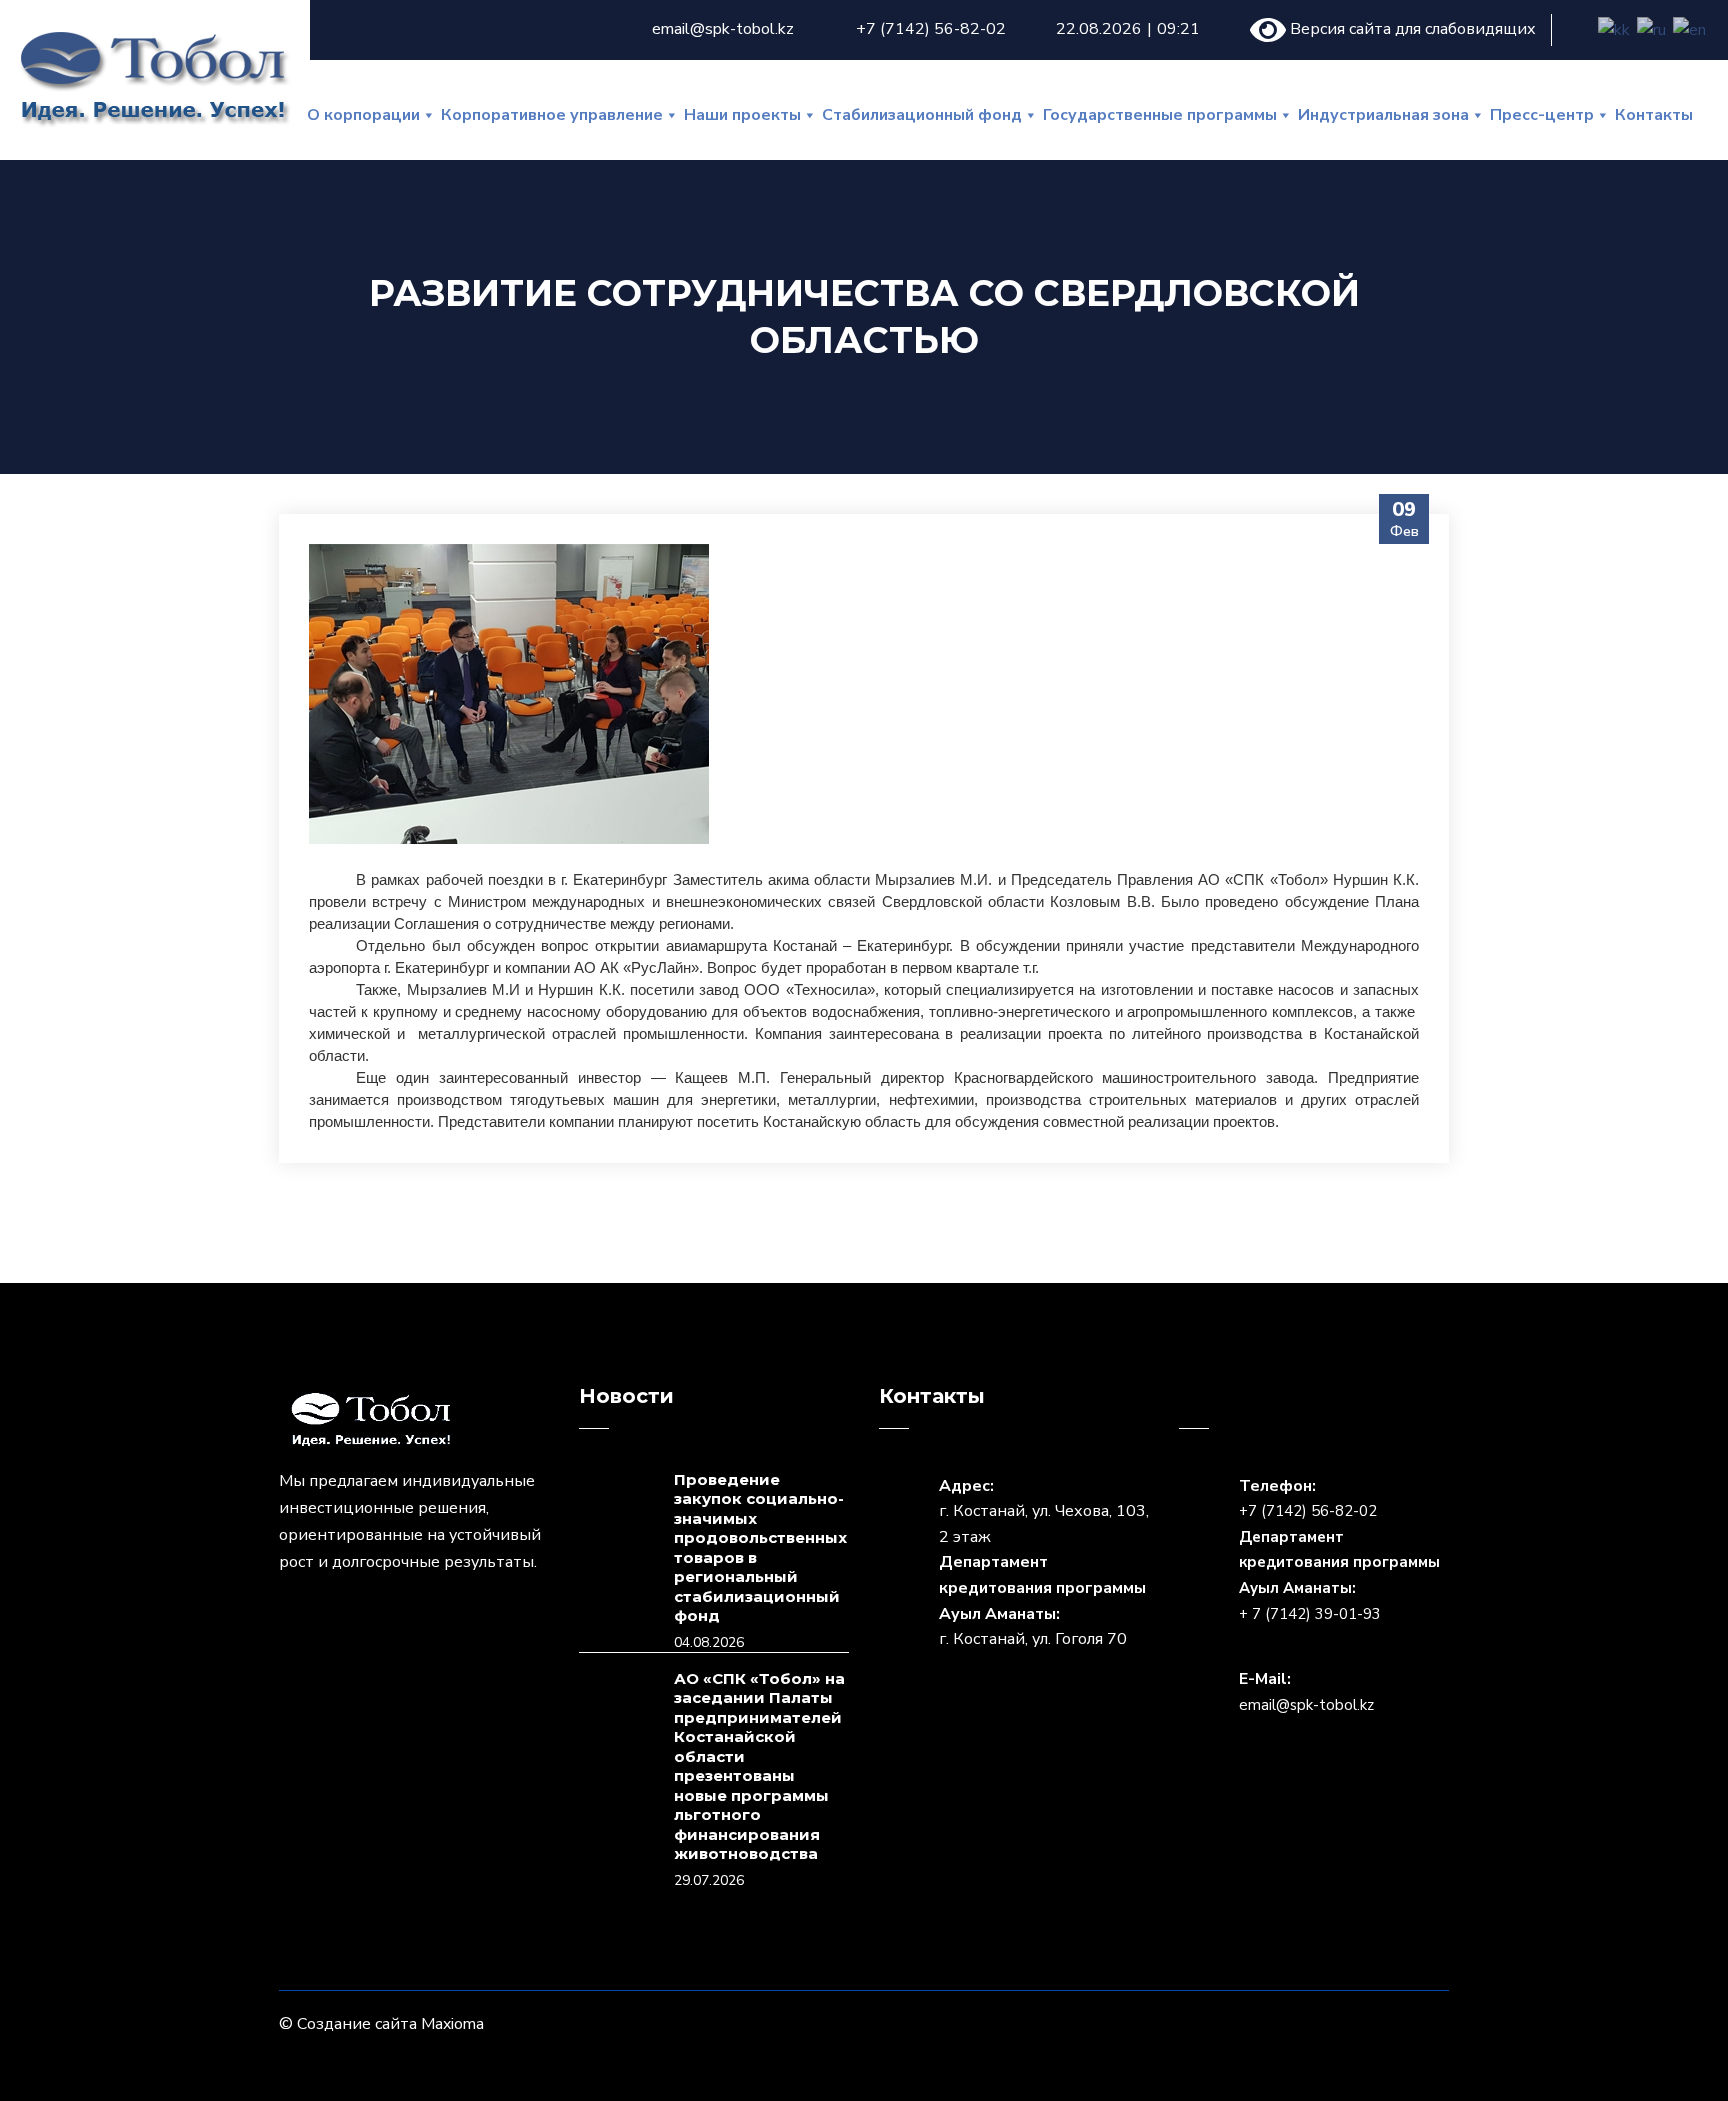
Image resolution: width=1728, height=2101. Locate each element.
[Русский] (1652, 30)
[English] (1690, 30)
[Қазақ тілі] (1615, 30)
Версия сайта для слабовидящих (1411, 29)
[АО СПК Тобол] (153, 75)
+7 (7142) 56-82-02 (931, 29)
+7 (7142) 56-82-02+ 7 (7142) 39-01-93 (1339, 1562)
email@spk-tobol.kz (723, 29)
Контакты (1654, 115)
